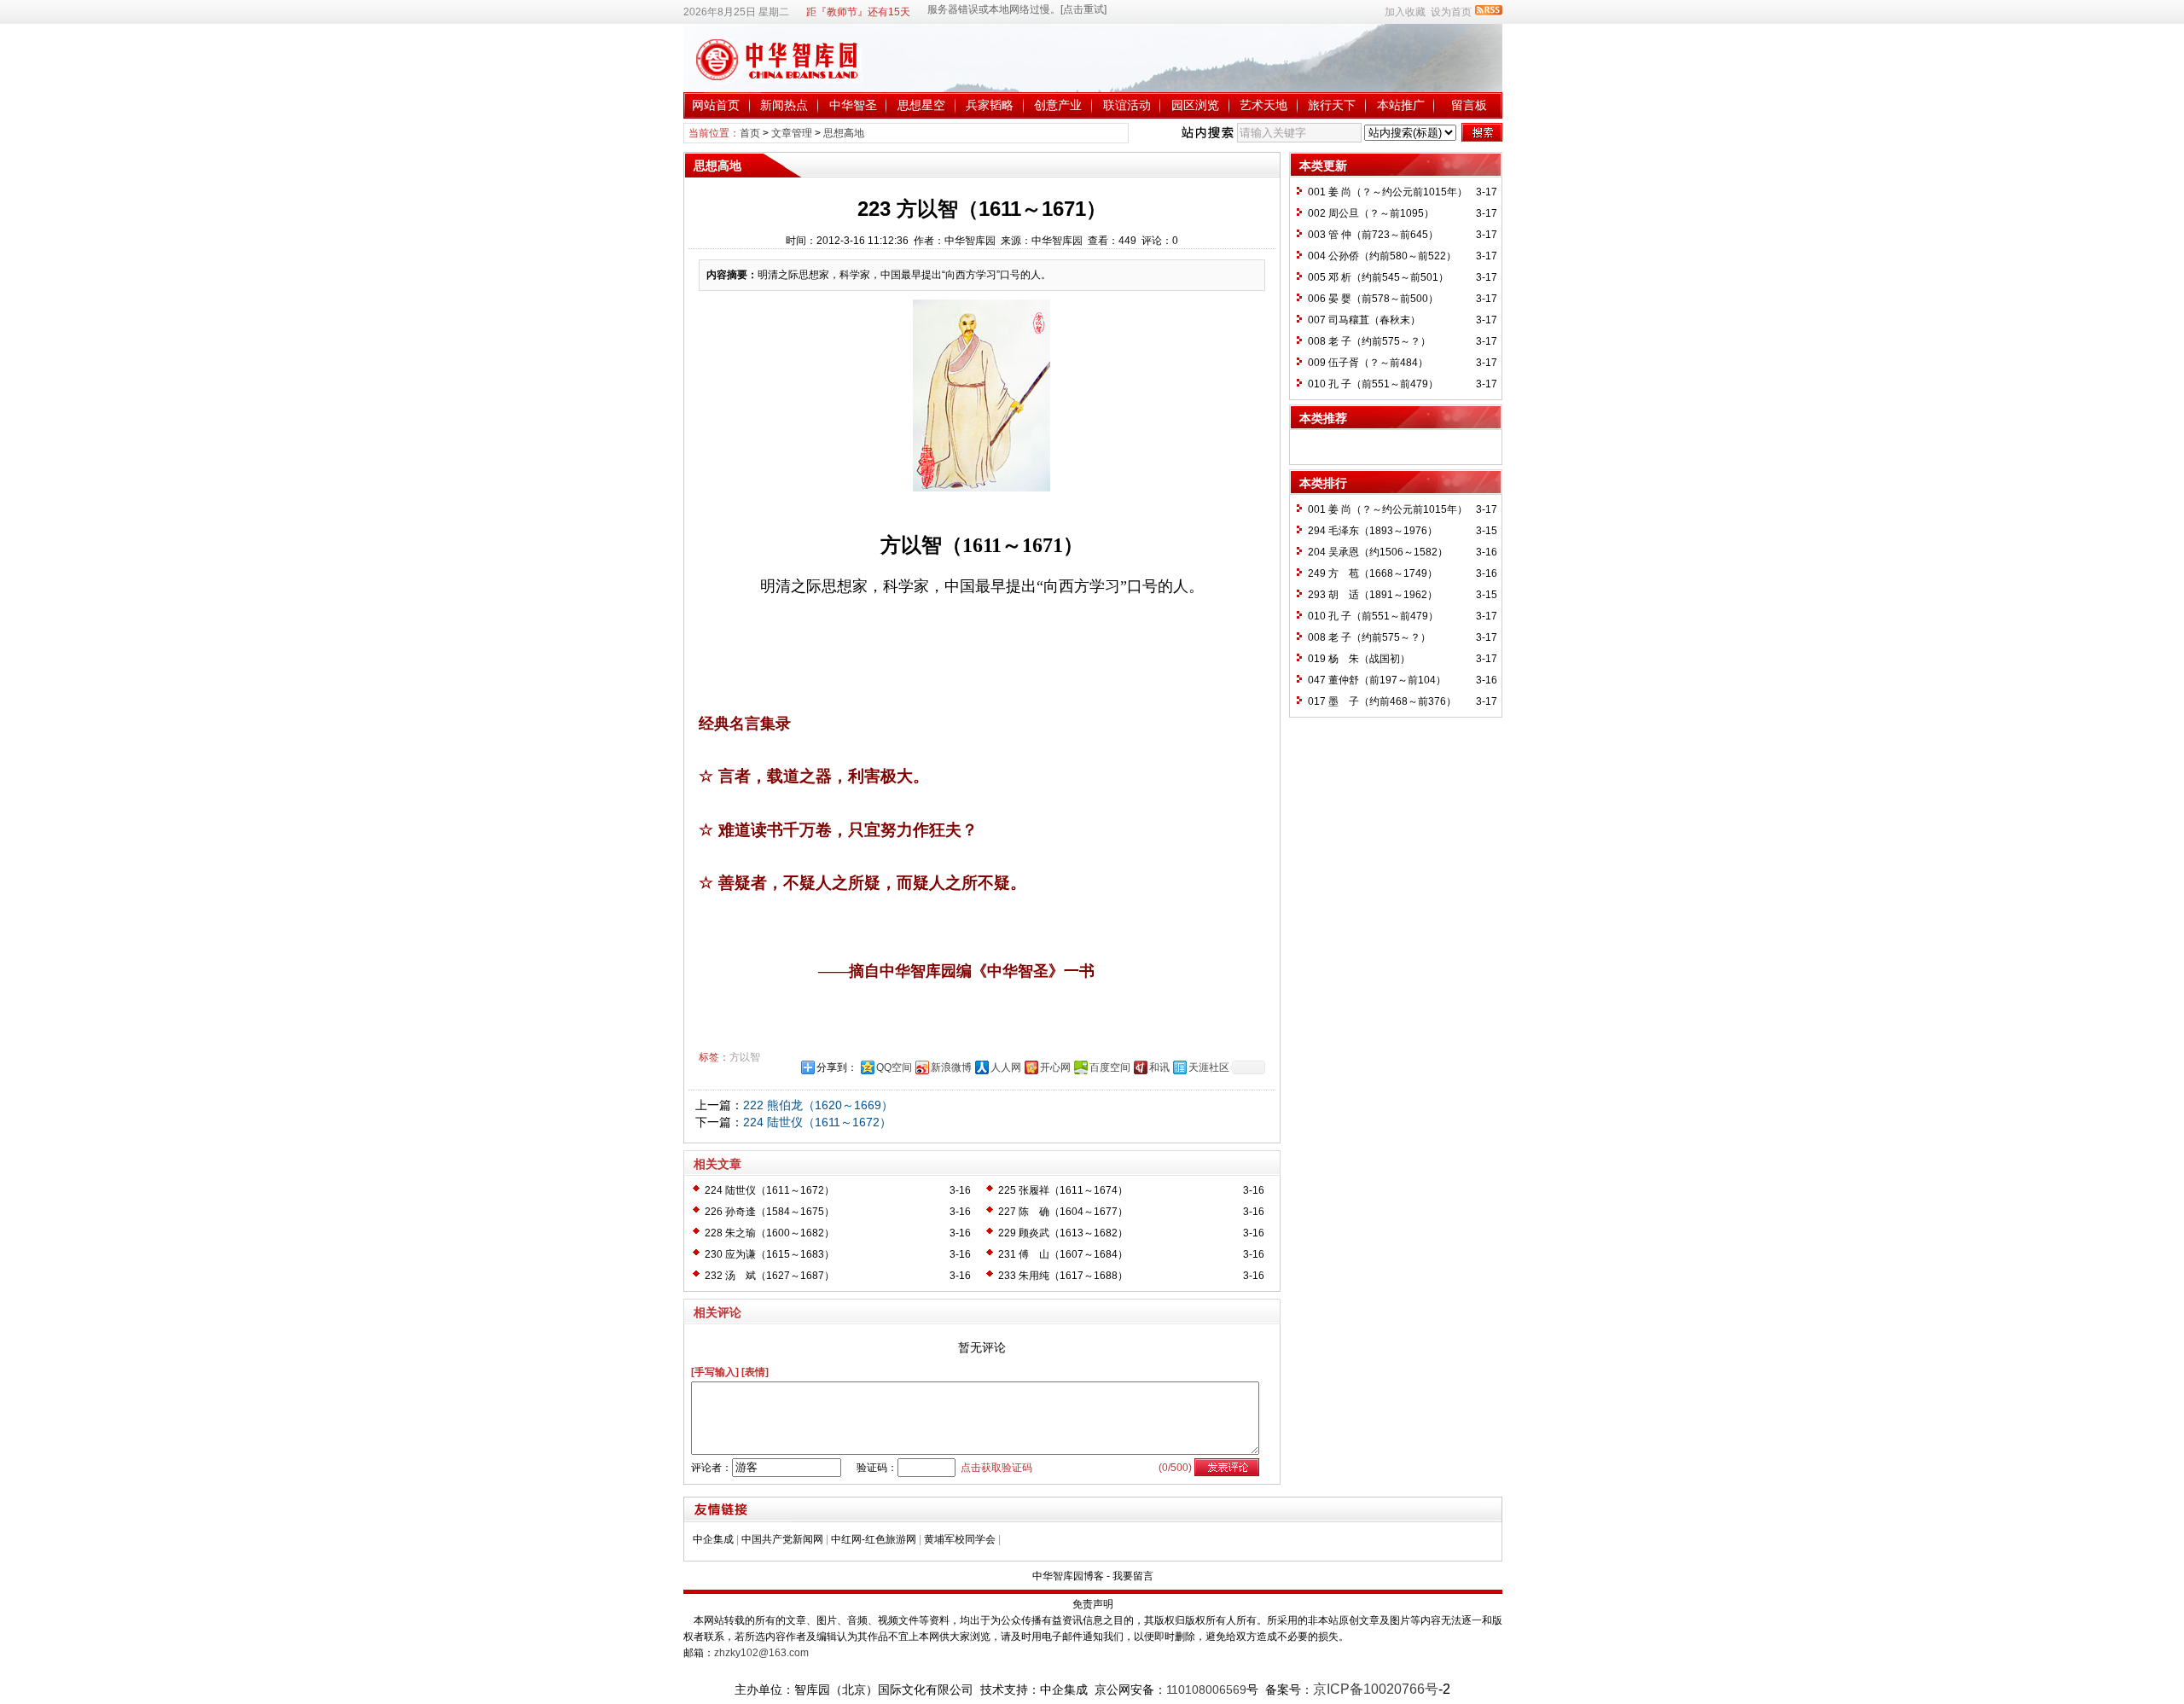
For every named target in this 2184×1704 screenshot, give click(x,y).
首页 (750, 133)
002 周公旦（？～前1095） (1371, 213)
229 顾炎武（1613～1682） (1063, 1233)
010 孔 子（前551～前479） (1373, 384)
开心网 (1055, 1067)
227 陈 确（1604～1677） (1063, 1212)
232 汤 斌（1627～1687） (770, 1276)
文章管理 (792, 133)
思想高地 (844, 133)
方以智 (745, 1057)
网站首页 (716, 105)
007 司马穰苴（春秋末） (1364, 320)
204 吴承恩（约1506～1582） (1378, 552)
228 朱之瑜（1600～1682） (770, 1233)
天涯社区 (1209, 1067)
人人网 (1006, 1067)
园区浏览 (1195, 105)
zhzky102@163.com (761, 1653)
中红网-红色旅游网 (874, 1539)
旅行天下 (1332, 105)
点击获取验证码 (996, 1468)
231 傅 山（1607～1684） (1063, 1254)
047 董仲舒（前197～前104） (1377, 680)
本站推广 (1401, 105)
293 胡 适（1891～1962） (1373, 595)
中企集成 (713, 1539)
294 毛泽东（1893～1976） (1373, 531)
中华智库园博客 (1068, 1576)
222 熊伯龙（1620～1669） (818, 1105)
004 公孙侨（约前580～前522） (1382, 256)
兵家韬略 (990, 105)
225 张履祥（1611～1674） (1063, 1190)
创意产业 (1058, 105)
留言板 (1469, 105)
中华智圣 (853, 105)
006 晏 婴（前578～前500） (1373, 299)
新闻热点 (784, 105)
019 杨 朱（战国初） (1359, 659)
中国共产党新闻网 (782, 1539)
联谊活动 (1127, 105)
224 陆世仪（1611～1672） (817, 1122)
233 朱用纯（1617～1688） (1063, 1276)
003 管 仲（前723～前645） (1373, 235)
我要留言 (1133, 1576)
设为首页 (1451, 12)
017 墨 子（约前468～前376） (1382, 701)
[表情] (755, 1372)
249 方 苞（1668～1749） (1373, 573)
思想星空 (921, 105)
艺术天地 (1263, 105)
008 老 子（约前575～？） (1369, 341)
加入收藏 (1405, 12)
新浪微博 (951, 1067)
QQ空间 (894, 1067)
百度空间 (1110, 1067)
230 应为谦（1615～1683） (770, 1254)
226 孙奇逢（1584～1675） (770, 1212)
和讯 (1159, 1067)
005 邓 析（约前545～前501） (1378, 277)
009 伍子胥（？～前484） (1368, 363)
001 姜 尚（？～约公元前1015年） (1388, 192)
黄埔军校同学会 (960, 1539)
